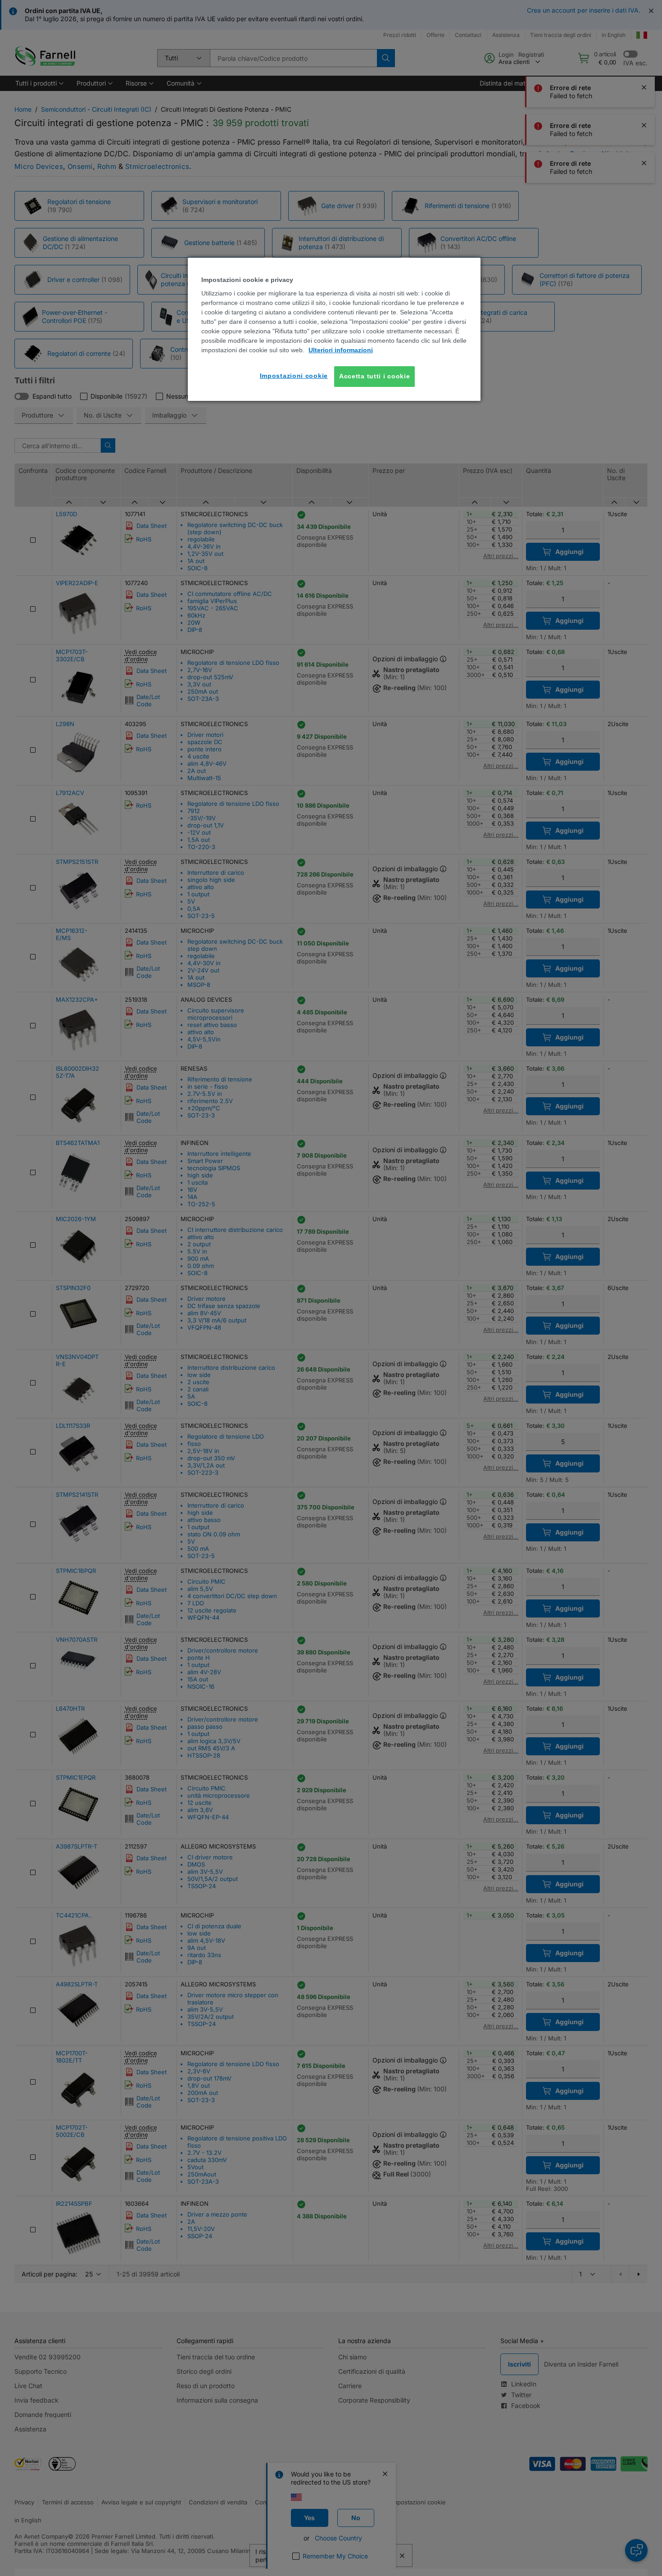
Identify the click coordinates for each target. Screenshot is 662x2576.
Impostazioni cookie (294, 376)
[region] (334, 329)
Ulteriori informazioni (341, 350)
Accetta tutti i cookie (374, 376)
